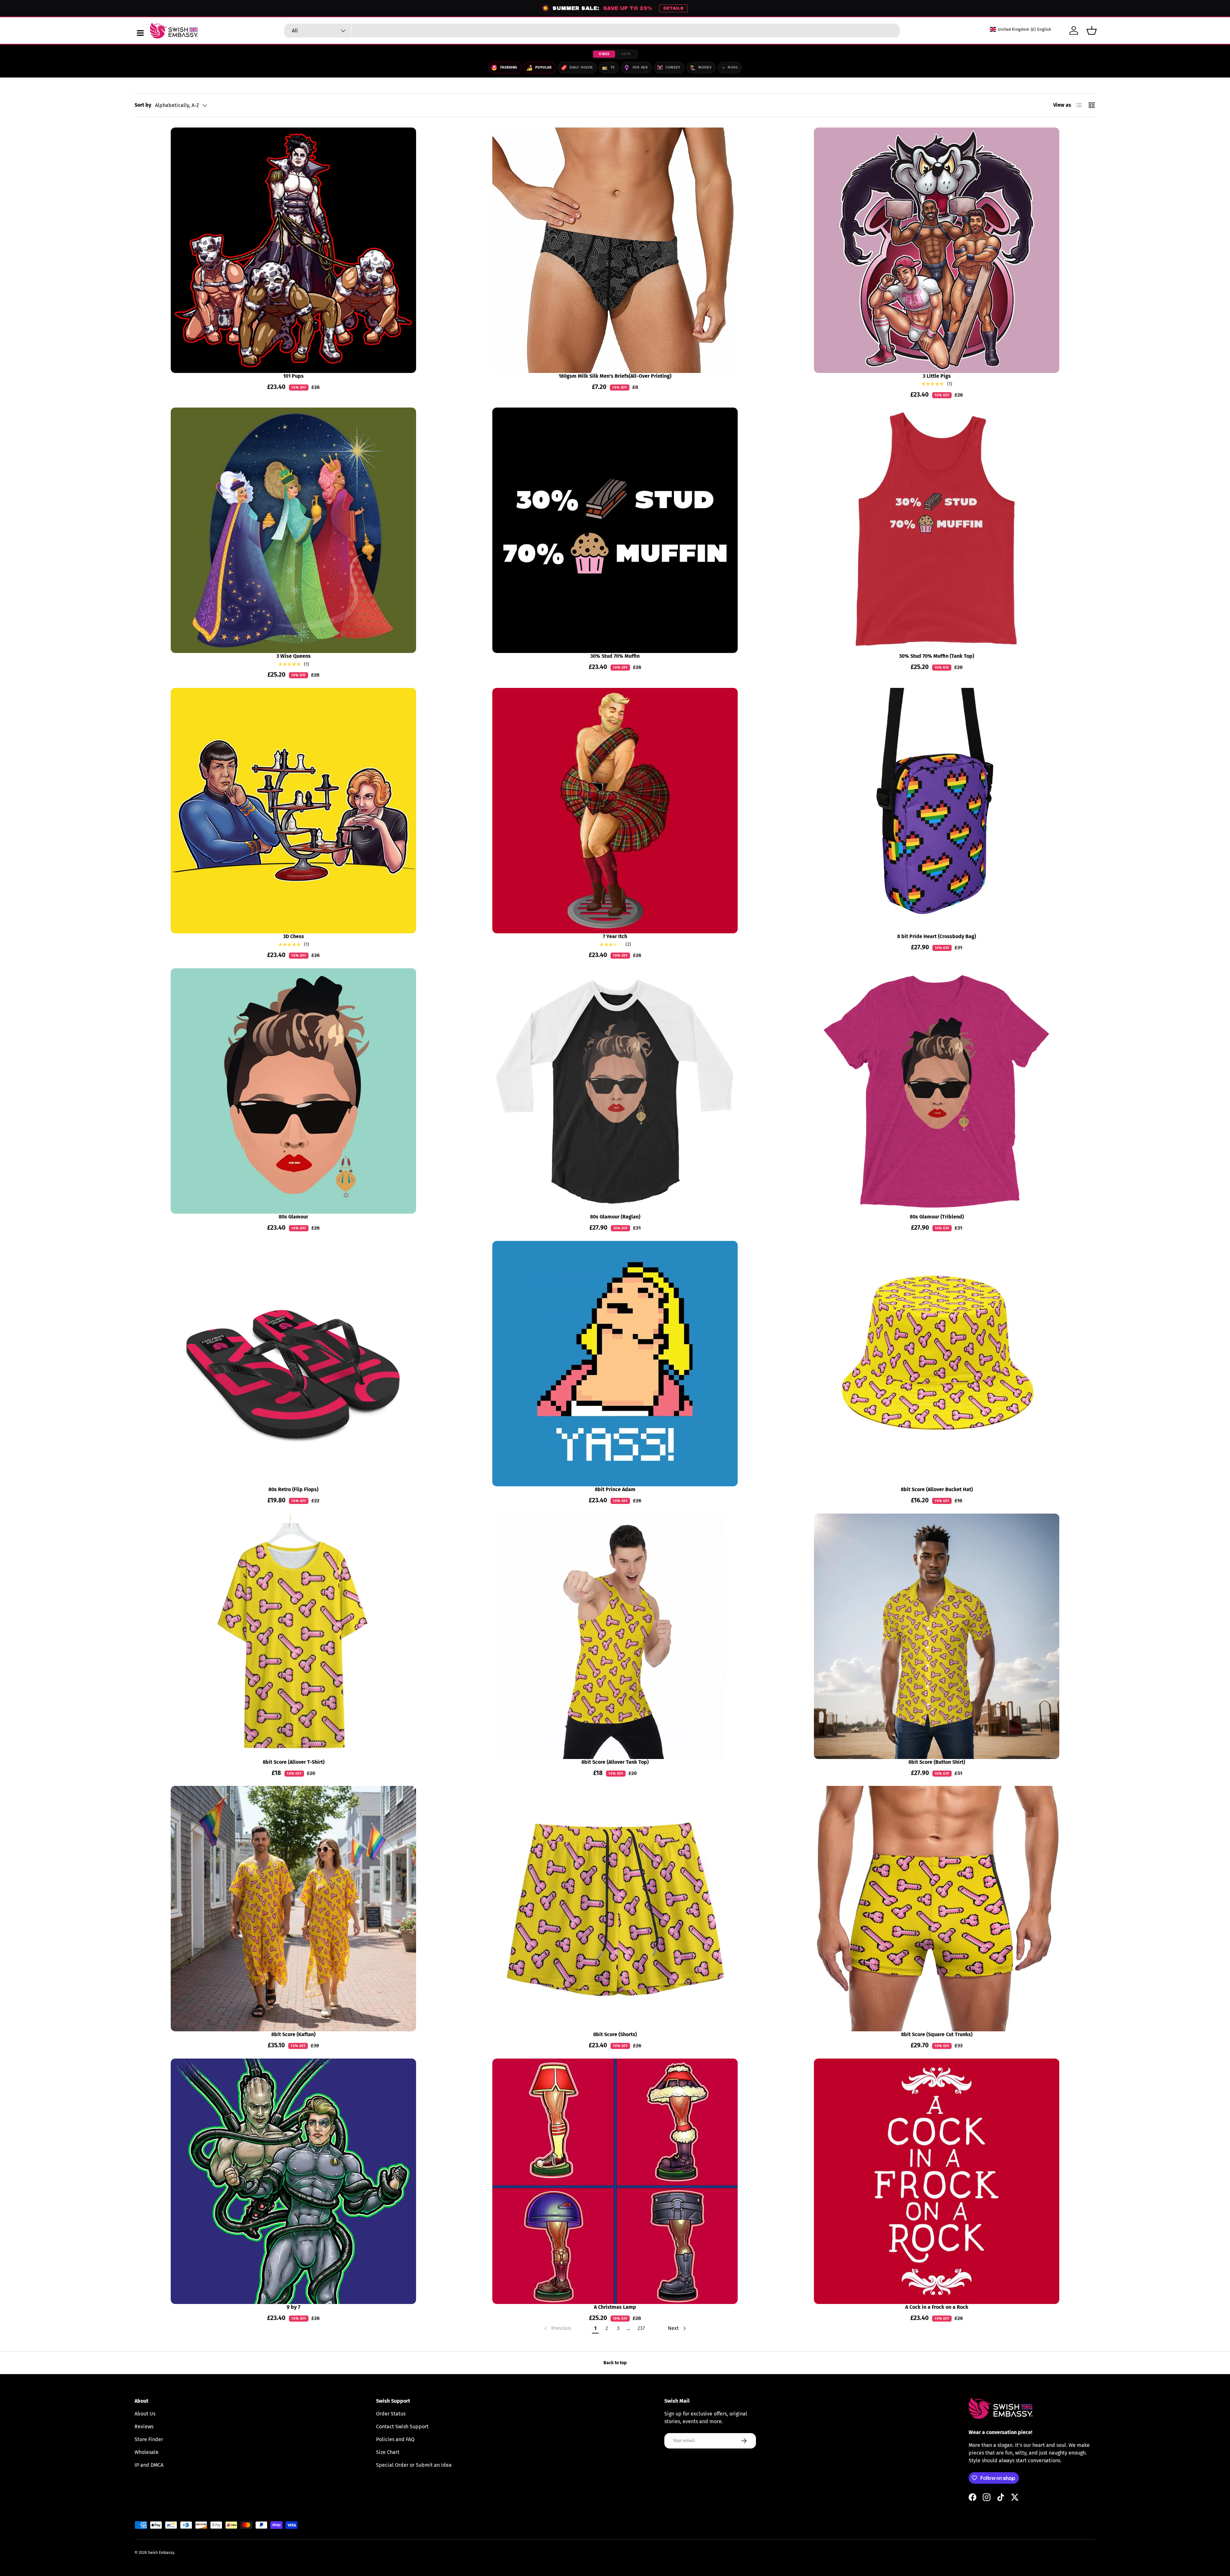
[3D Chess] (293, 811)
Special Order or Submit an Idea (414, 2465)
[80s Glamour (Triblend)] (937, 1091)
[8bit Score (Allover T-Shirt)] (293, 1636)
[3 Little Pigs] (937, 250)
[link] (557, 2328)
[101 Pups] (293, 250)
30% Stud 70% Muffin (615, 656)
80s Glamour (293, 1217)
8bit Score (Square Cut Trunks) (937, 2034)
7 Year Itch (615, 936)
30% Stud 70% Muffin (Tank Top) (937, 656)
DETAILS (673, 8)
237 (641, 2328)
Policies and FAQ (395, 2439)
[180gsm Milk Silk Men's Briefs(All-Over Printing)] (615, 250)
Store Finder (149, 2439)
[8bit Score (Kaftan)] (293, 1909)
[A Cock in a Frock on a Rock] (937, 2181)
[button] (1092, 30)
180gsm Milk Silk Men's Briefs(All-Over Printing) (615, 376)
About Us (145, 2414)
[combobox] (592, 31)
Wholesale (147, 2452)
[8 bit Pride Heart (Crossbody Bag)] (937, 811)
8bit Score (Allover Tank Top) (615, 1762)
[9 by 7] (293, 2181)
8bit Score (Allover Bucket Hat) (937, 1489)
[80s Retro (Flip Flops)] (293, 1364)
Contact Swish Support (402, 2427)
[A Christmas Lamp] (615, 2181)
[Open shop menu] (140, 33)
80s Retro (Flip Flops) (293, 1489)
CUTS (626, 54)
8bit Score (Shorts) (615, 2034)
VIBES (604, 54)
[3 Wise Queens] (293, 530)
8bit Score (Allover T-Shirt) (294, 1762)
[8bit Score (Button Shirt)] (937, 1636)
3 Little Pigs (937, 376)
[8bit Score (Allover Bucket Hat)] (937, 1364)
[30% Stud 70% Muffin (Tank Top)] (937, 530)
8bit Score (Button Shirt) (937, 1762)
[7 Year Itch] (615, 811)
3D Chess (294, 936)
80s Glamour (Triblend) (937, 1217)
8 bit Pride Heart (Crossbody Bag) (937, 936)
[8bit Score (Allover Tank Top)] (615, 1636)
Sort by (143, 105)
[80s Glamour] (293, 1091)
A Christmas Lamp (615, 2307)
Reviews (144, 2427)
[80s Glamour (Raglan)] (615, 1091)
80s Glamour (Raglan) (615, 1217)
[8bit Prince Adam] (615, 1364)
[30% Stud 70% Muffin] (615, 530)
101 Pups (293, 376)
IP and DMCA (149, 2465)
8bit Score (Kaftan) (293, 2034)
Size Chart (388, 2452)
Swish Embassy (161, 2553)
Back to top (615, 2363)
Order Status (391, 2414)
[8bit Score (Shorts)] (615, 1909)
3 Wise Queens (294, 656)
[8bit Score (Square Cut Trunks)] (937, 1909)
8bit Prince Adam (615, 1489)
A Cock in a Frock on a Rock (937, 2307)
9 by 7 (293, 2307)
